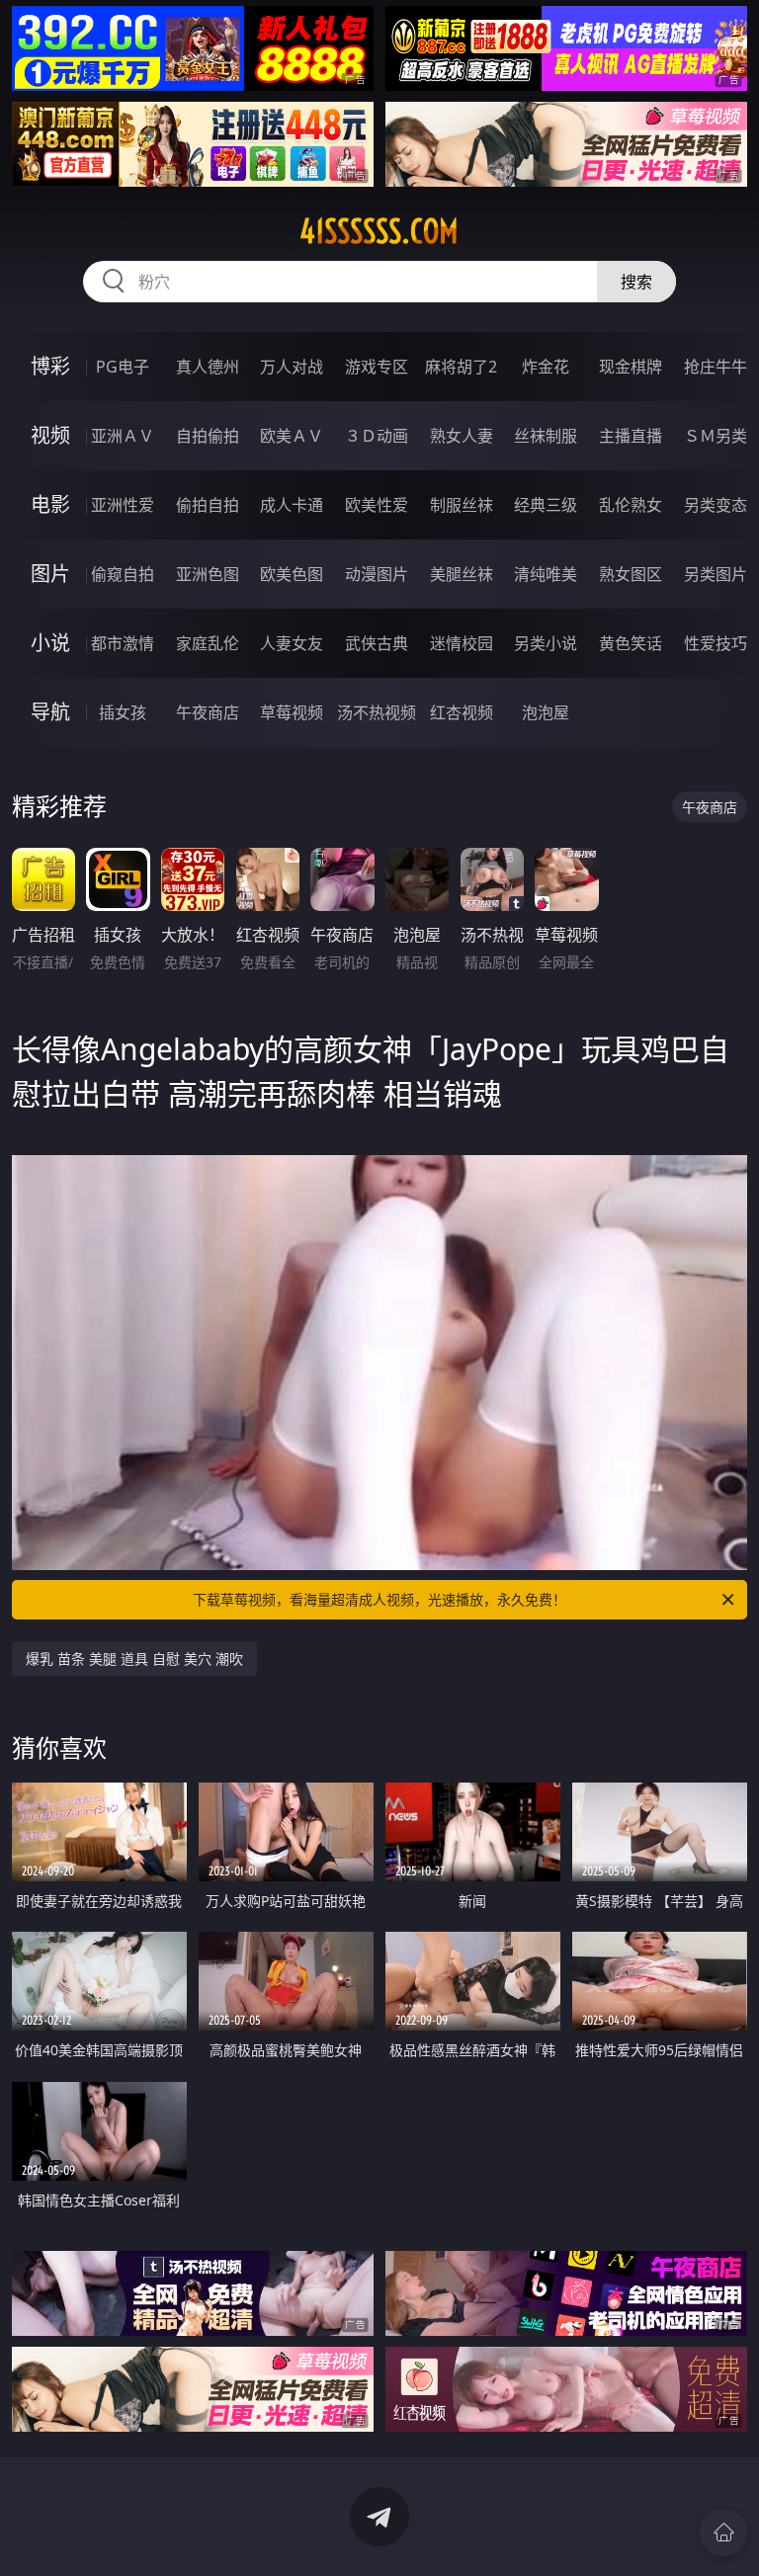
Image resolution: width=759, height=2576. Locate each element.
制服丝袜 (462, 505)
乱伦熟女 (631, 505)
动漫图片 (377, 574)
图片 (50, 574)
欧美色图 (292, 574)
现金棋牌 (631, 367)
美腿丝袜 (462, 574)
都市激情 (123, 643)
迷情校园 (462, 643)
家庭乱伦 (208, 643)
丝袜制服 (546, 436)
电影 (50, 504)
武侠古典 (377, 643)
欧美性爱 (377, 505)
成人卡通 (292, 505)
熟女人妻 (462, 436)
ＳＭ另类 (716, 436)
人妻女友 (292, 643)
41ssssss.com (379, 231)
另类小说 (546, 643)
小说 (50, 643)
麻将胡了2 (461, 367)
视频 (50, 435)
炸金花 (546, 367)
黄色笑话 (631, 643)
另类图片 (716, 574)
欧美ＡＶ (292, 436)
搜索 (636, 282)
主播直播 (631, 436)
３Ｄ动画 (377, 436)
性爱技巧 (716, 643)
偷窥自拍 (123, 574)
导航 (50, 712)
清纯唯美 (546, 574)
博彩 (50, 366)
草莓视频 (292, 712)
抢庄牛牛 (716, 367)
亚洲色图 (208, 574)
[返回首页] (723, 2533)
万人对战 (292, 367)
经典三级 (546, 505)
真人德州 (208, 367)
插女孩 (123, 712)
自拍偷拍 (208, 436)
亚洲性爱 (123, 505)
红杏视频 (462, 712)
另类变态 (716, 505)
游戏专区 (377, 367)
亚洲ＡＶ (123, 436)
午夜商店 (208, 712)
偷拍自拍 (208, 505)
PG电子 (123, 367)
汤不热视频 (377, 712)
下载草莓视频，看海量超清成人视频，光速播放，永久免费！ (379, 1599)
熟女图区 (631, 574)
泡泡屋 (546, 712)
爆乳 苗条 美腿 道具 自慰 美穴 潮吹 (134, 1659)
